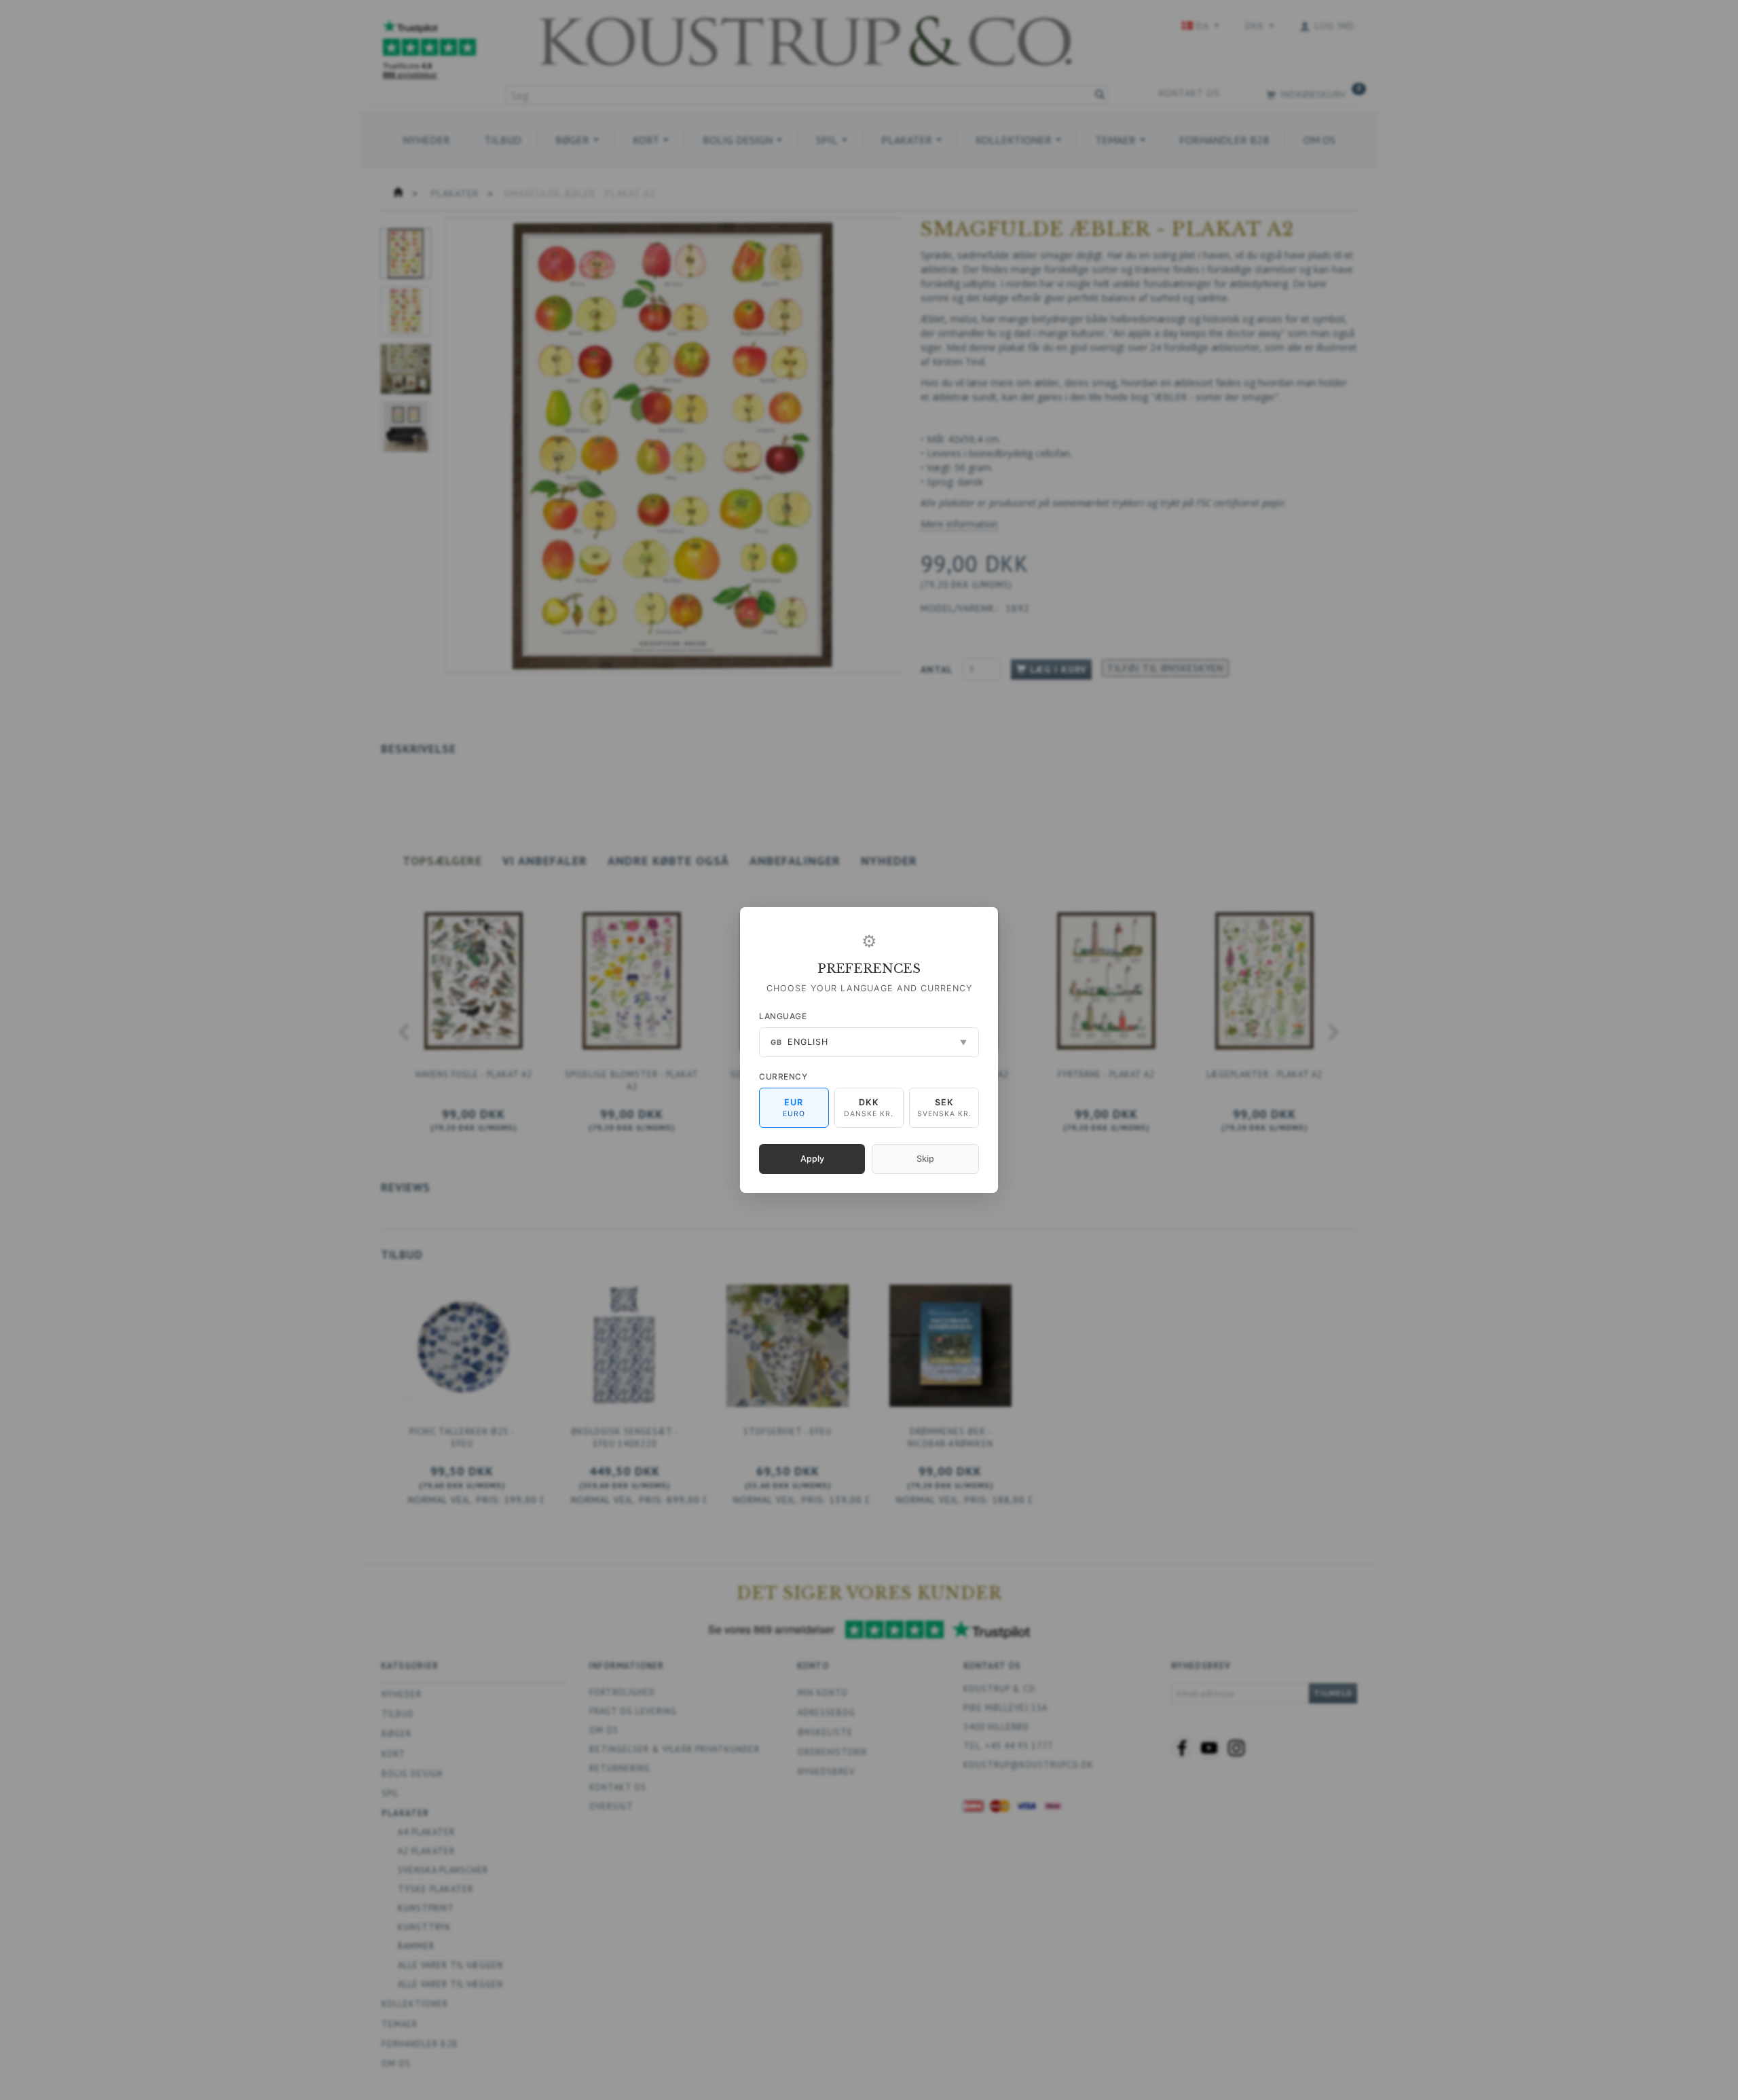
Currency (783, 1076)
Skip (925, 1159)
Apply (812, 1159)
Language (783, 1016)
